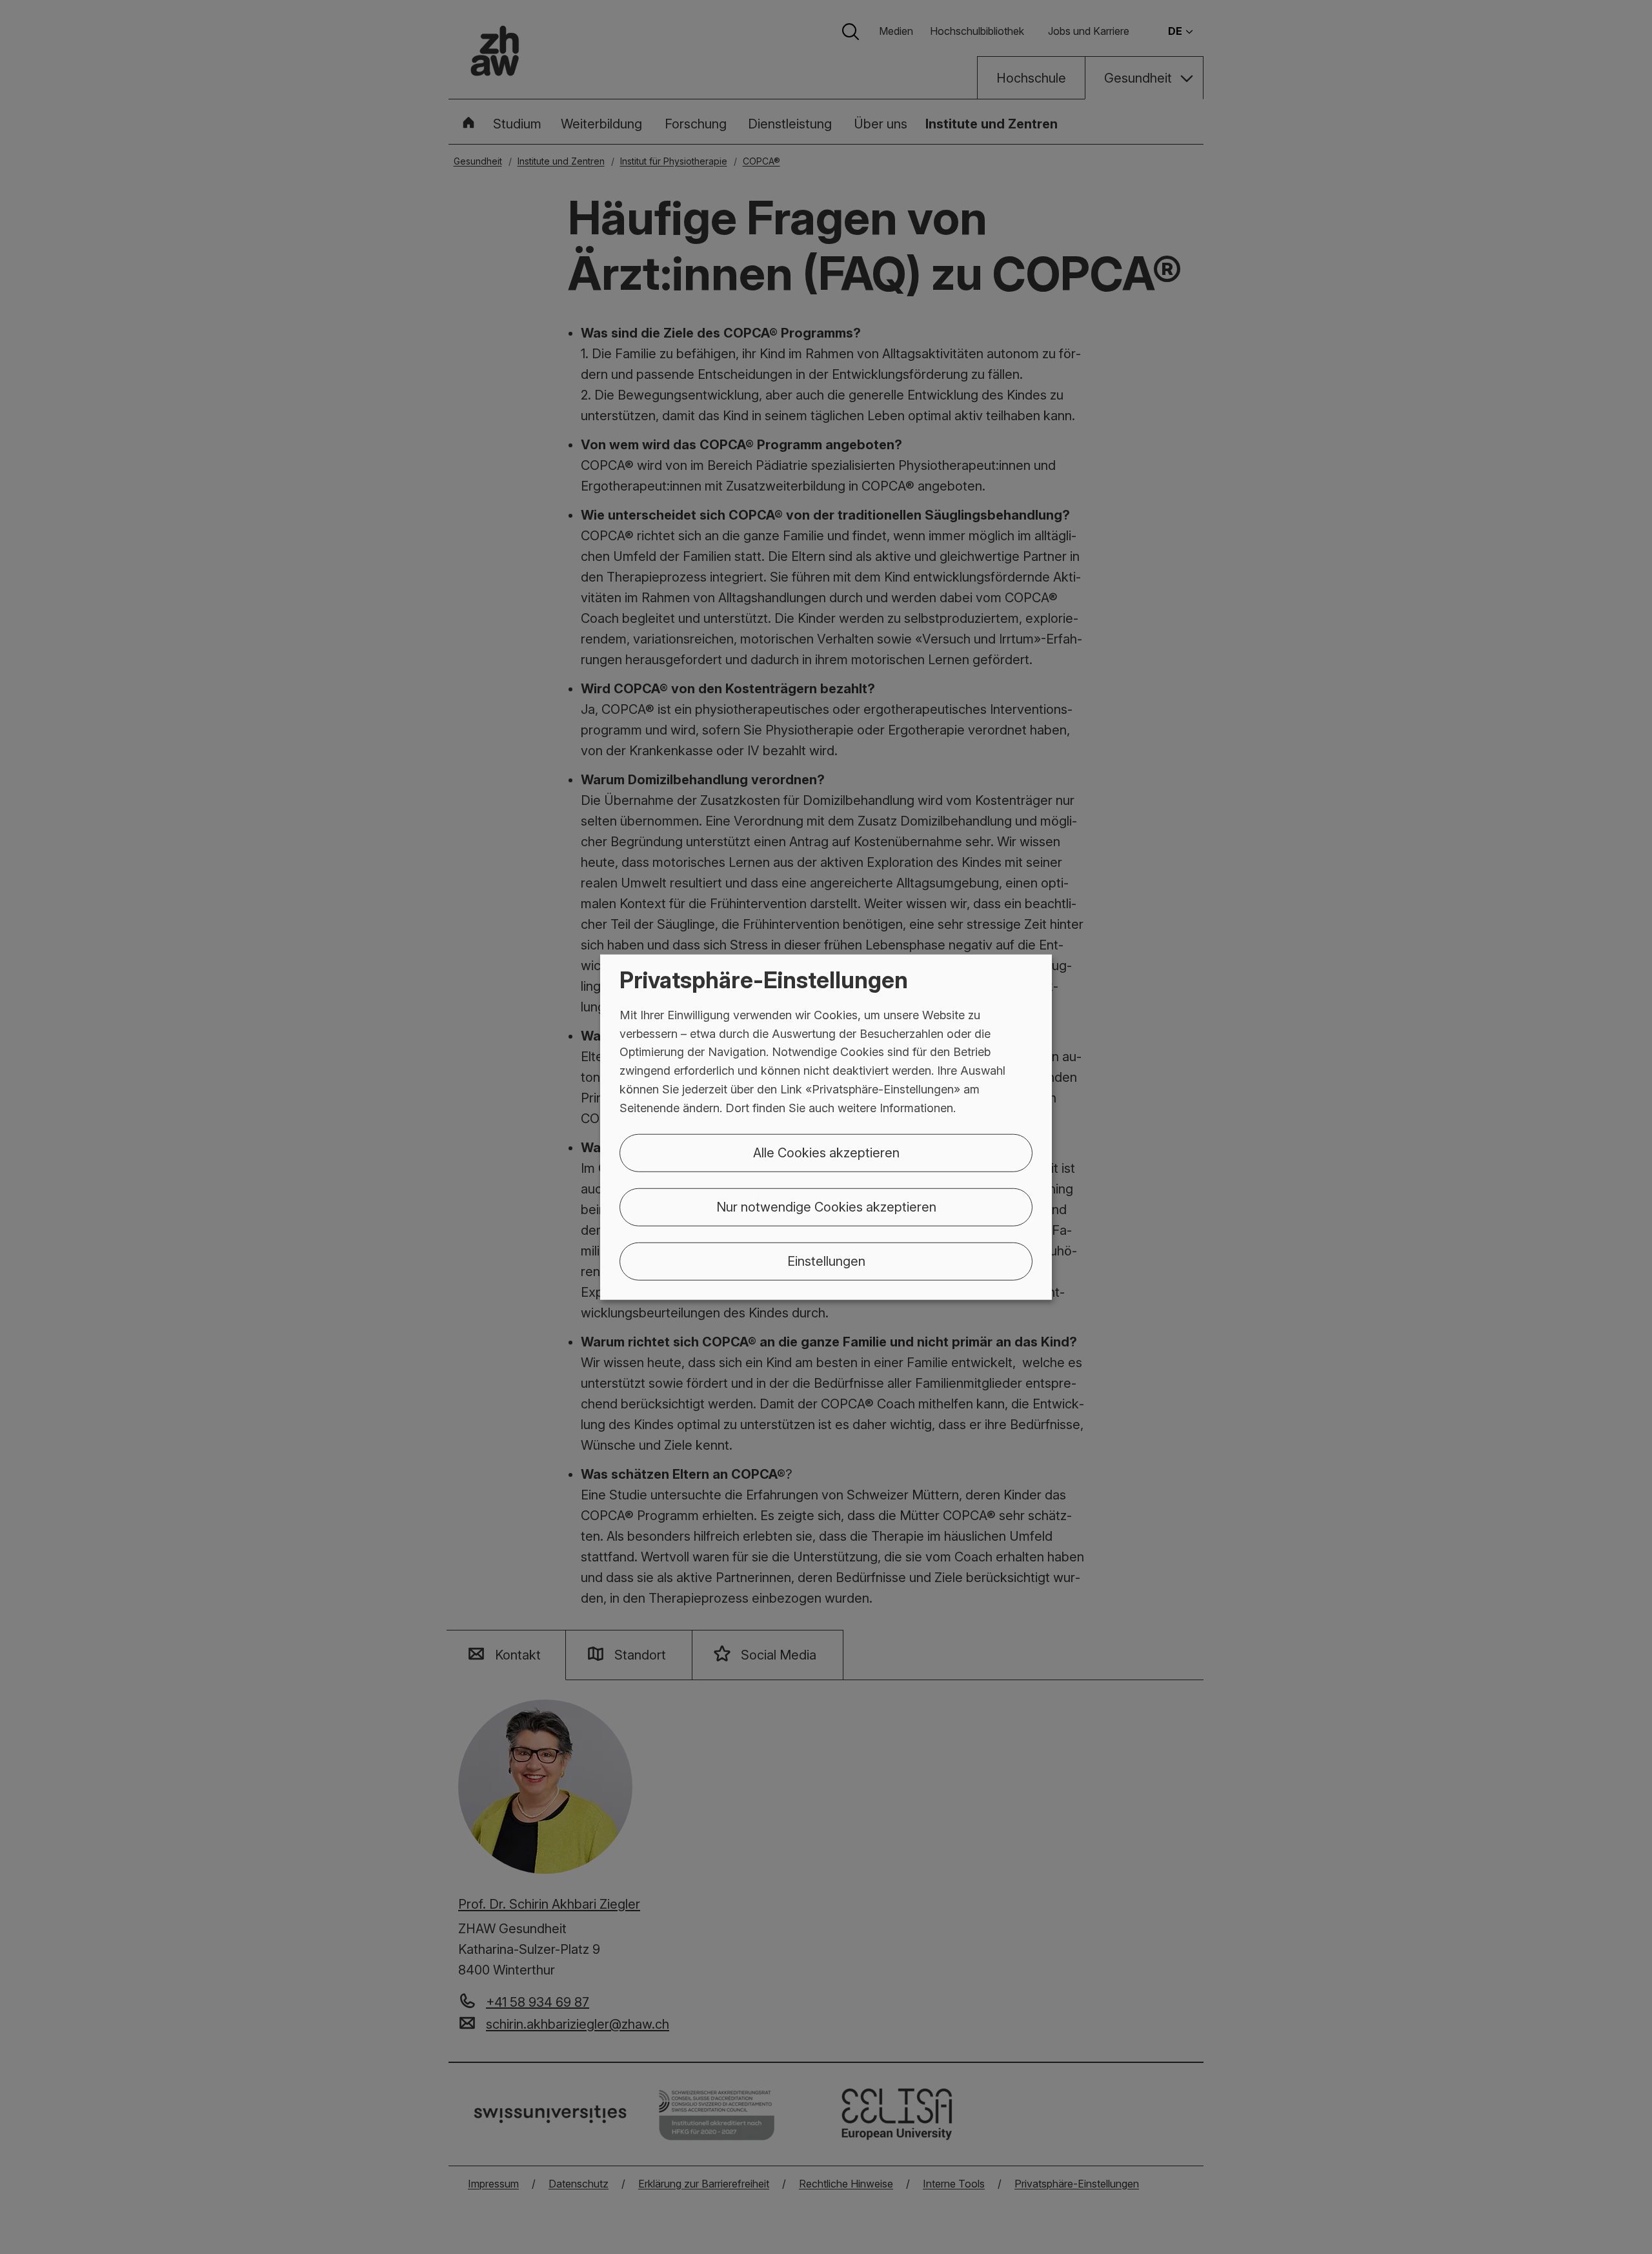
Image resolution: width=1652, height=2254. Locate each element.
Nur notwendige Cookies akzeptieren (826, 1206)
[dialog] (826, 1127)
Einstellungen (826, 1261)
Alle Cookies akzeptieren (826, 1152)
